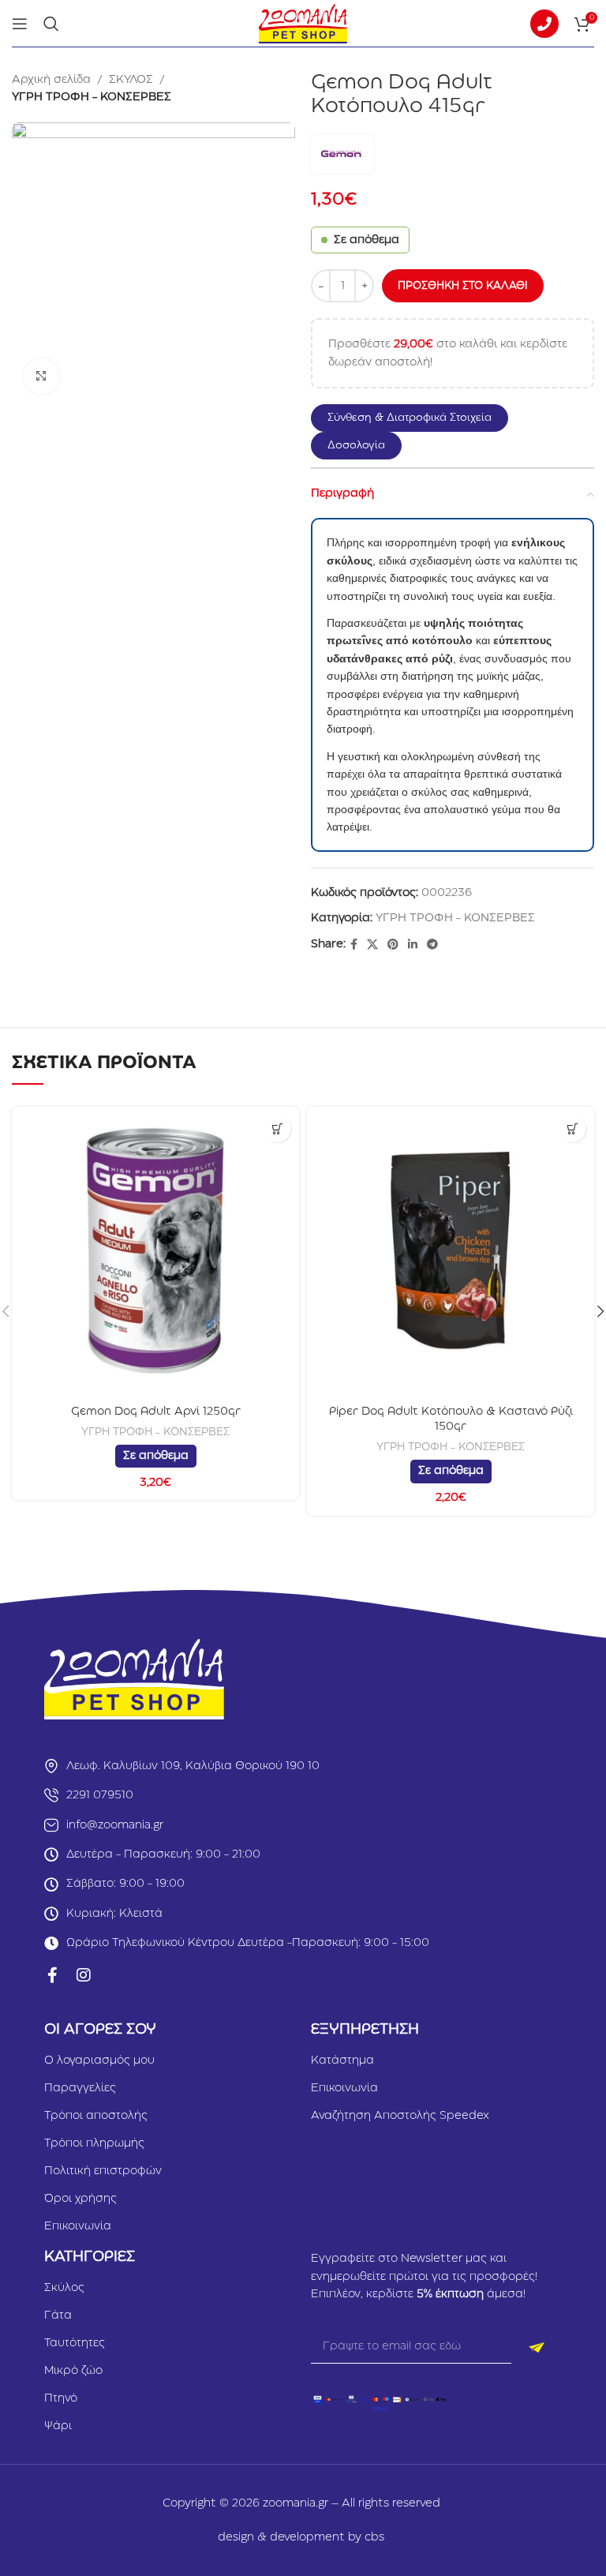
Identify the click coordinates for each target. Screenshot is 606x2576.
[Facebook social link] (354, 945)
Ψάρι (58, 2426)
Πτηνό (61, 2398)
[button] (417, 418)
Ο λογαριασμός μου (99, 2060)
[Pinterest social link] (393, 945)
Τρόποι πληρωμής (94, 2143)
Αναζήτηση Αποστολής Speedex (400, 2116)
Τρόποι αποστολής (96, 2116)
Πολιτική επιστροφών (103, 2171)
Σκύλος (64, 2288)
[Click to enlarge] (41, 376)
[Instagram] (84, 1975)
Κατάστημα (342, 2060)
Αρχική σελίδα (51, 80)
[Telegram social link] (432, 945)
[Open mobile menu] (20, 24)
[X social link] (372, 945)
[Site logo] (303, 23)
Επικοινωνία (78, 2226)
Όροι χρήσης (80, 2199)
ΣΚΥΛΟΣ (131, 80)
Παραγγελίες (80, 2088)
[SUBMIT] (537, 2348)
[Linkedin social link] (413, 945)
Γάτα (58, 2315)
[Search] (51, 24)
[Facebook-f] (52, 1975)
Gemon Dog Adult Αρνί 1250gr (156, 1412)
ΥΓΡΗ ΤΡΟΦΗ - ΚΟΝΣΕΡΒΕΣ (92, 97)
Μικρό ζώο (73, 2371)
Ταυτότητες (75, 2343)
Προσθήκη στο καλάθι (463, 286)
